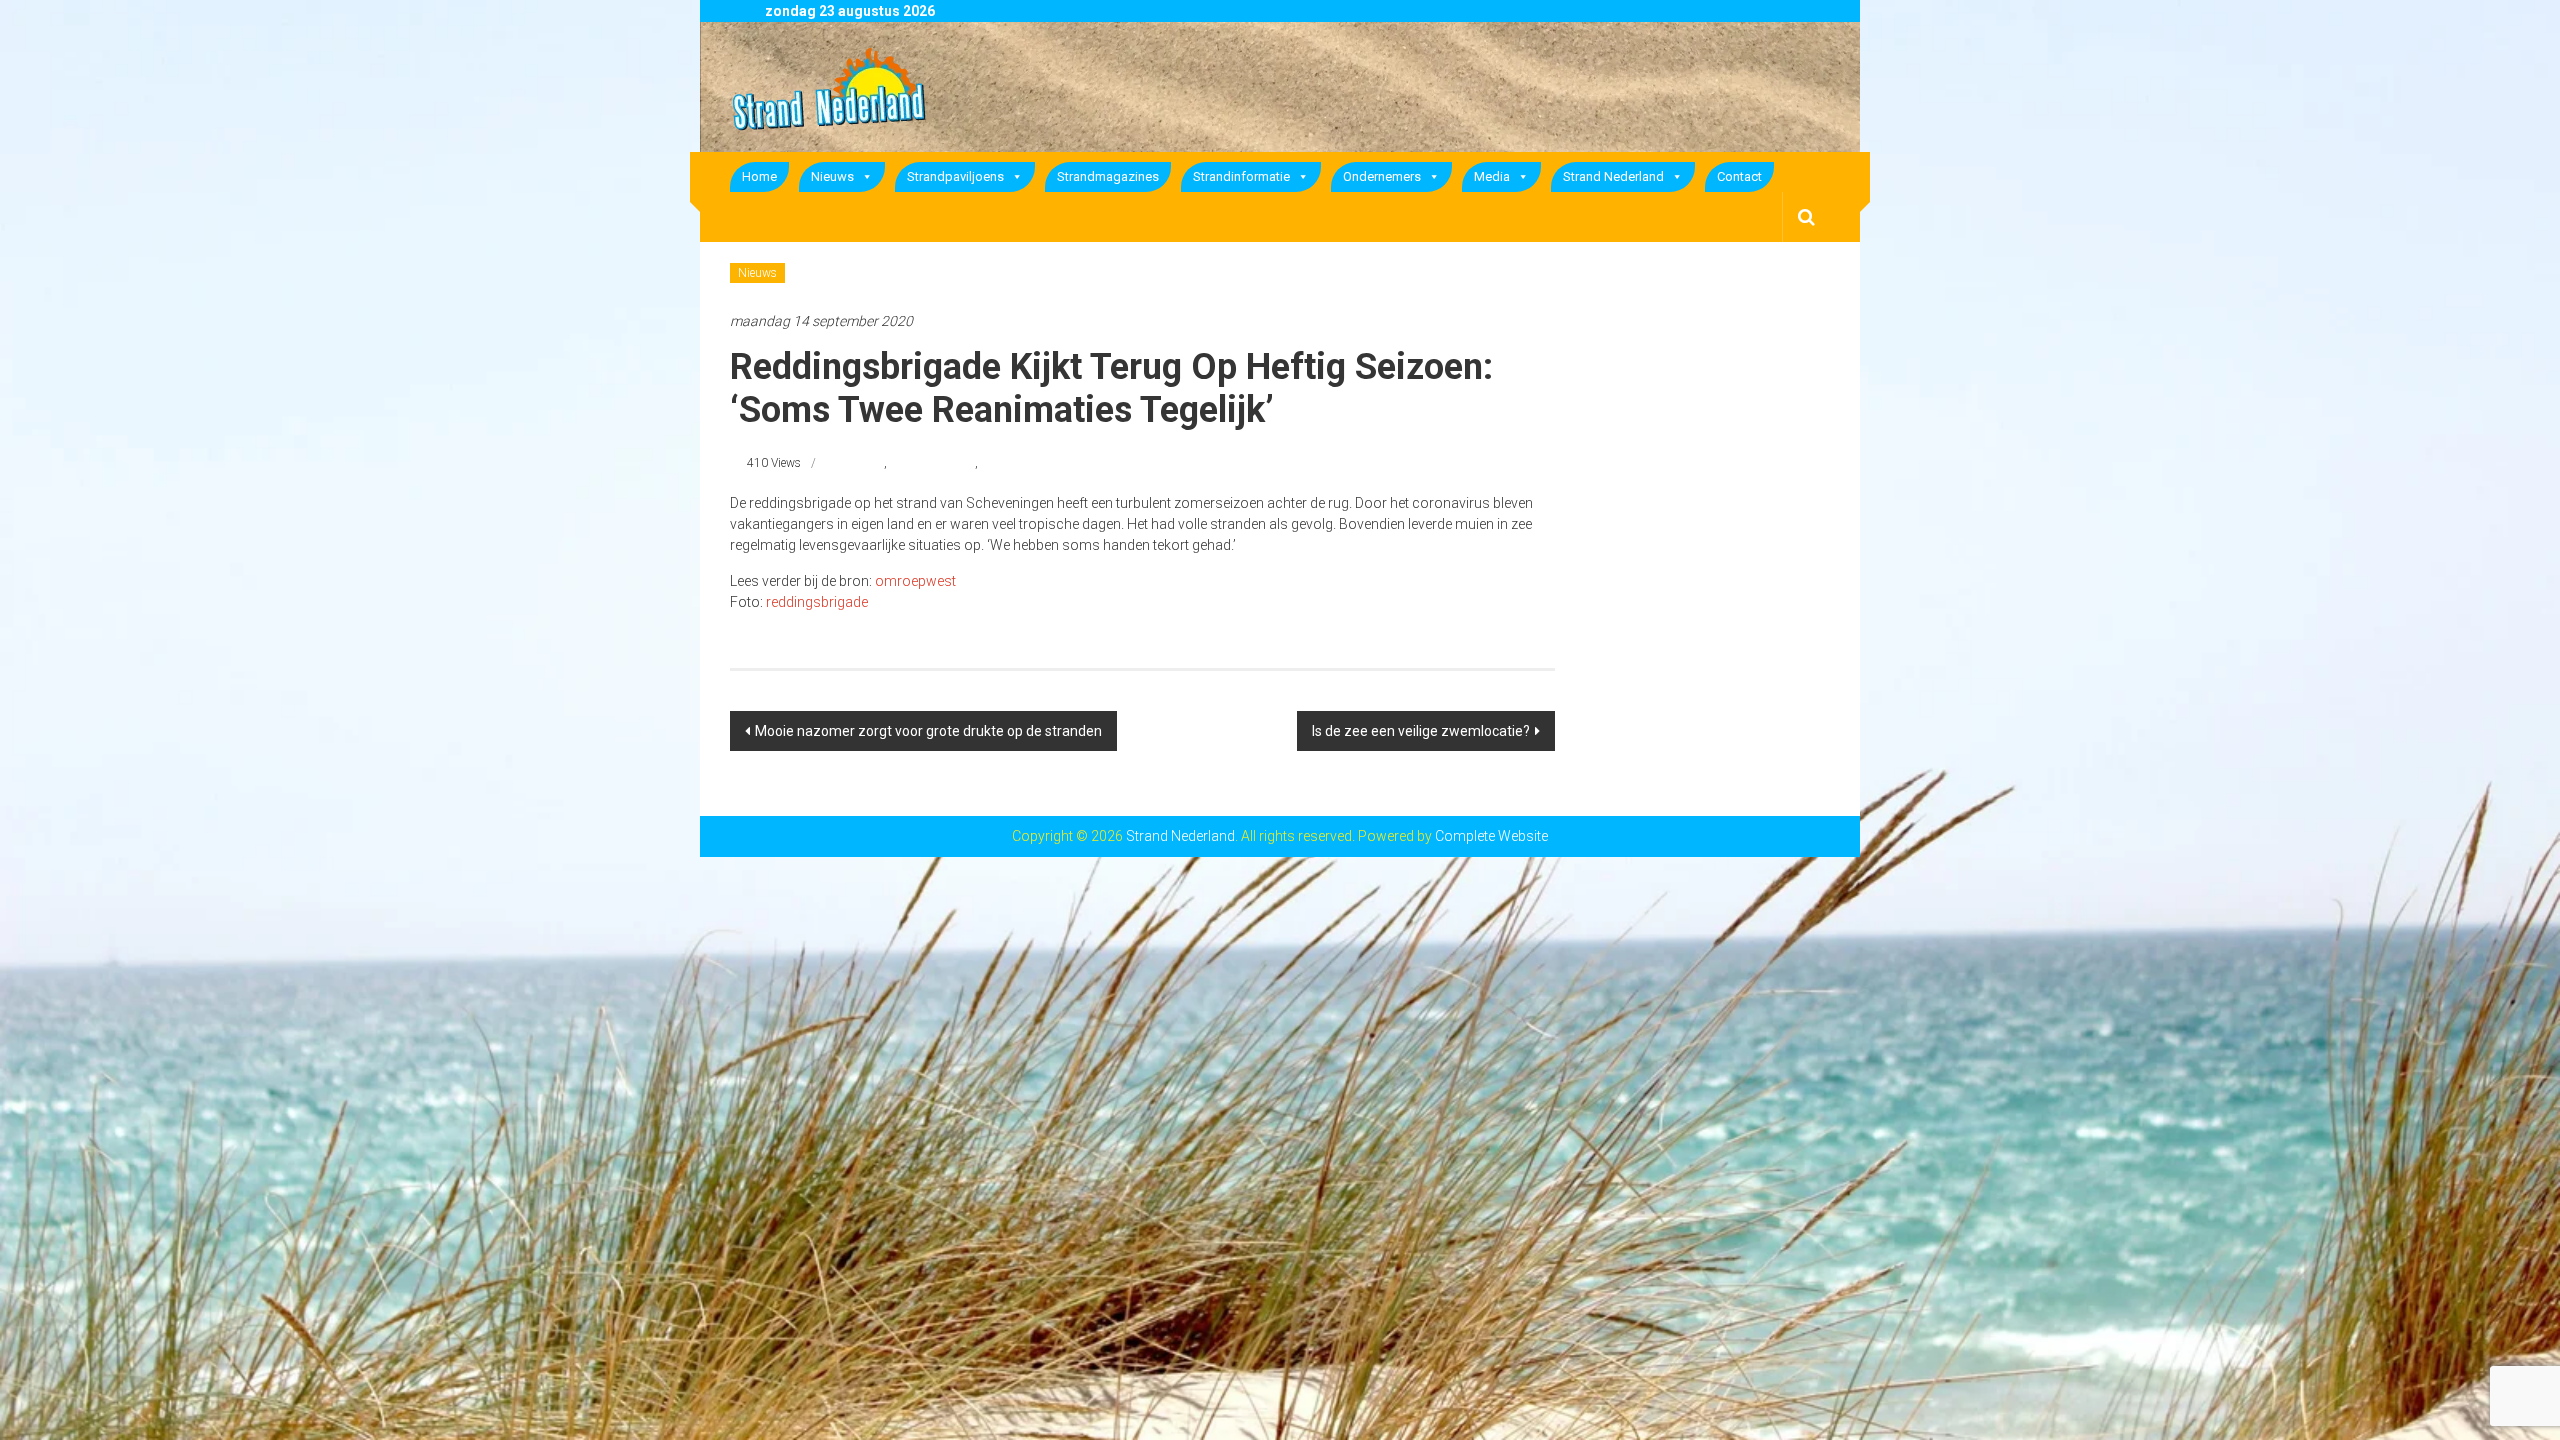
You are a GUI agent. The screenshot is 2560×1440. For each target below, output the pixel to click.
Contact (1739, 176)
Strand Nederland (1613, 176)
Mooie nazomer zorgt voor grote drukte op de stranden (928, 731)
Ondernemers (1382, 176)
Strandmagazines (1108, 176)
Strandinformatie (1241, 176)
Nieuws (832, 176)
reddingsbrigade (932, 463)
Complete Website (1491, 836)
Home (759, 176)
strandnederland (1023, 463)
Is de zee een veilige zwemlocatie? (1421, 731)
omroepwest (915, 581)
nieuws (865, 463)
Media (1492, 176)
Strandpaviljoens (955, 176)
